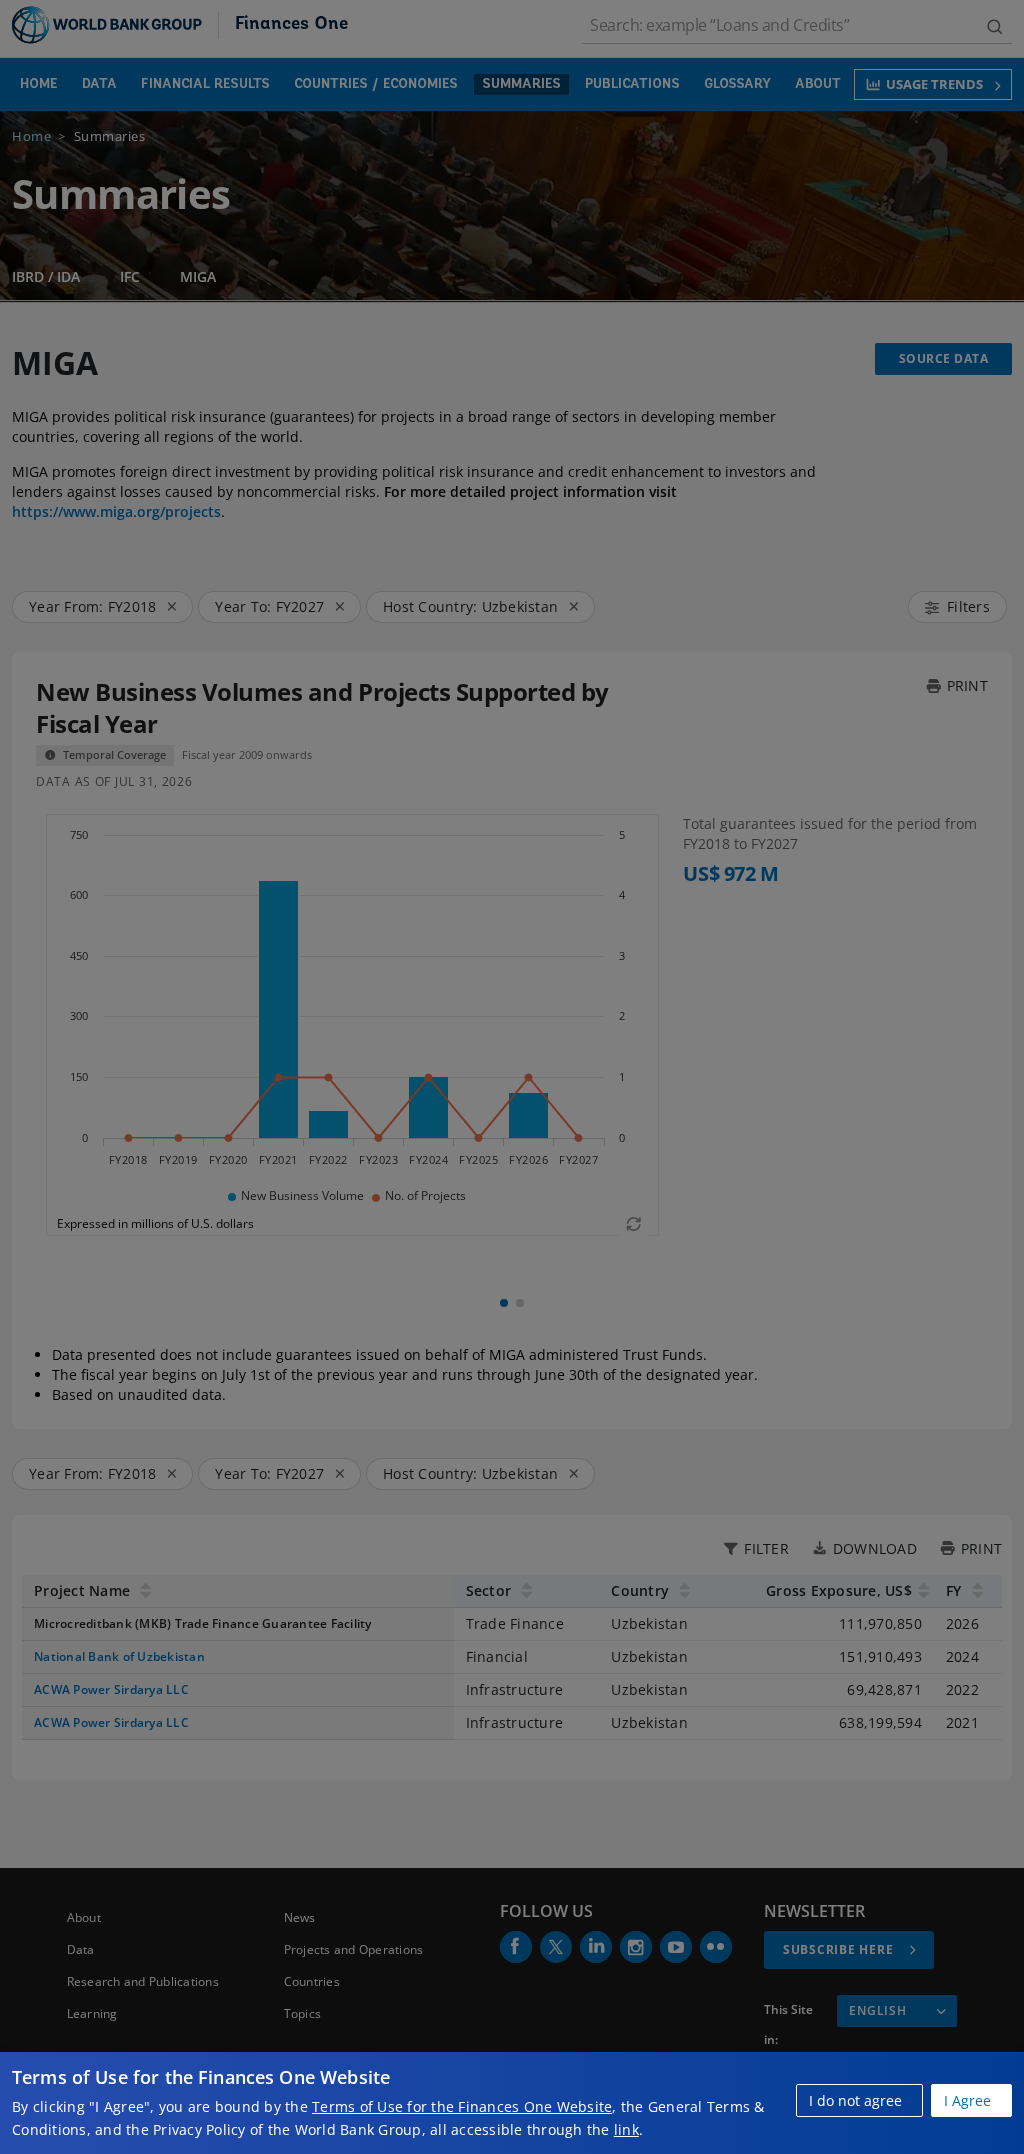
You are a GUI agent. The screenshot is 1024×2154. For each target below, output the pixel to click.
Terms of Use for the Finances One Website (462, 2106)
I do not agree (855, 2100)
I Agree (967, 2100)
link (626, 2129)
